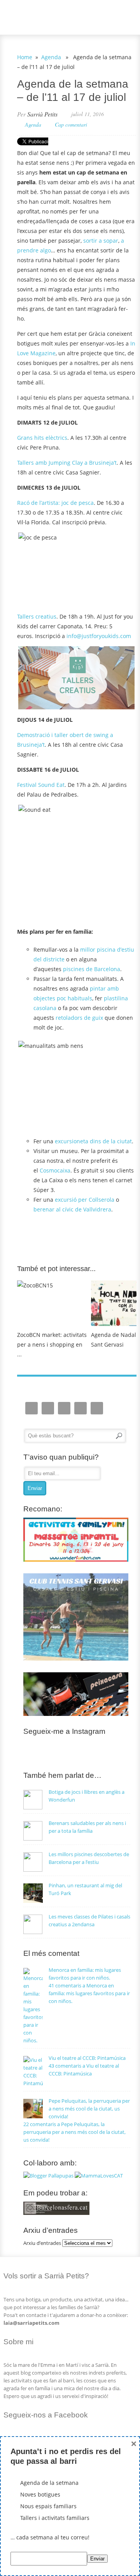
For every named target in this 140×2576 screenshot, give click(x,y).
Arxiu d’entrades (42, 2243)
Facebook (64, 1408)
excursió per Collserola (85, 1200)
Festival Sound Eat (41, 785)
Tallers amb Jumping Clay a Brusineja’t (67, 463)
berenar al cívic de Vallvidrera (72, 1209)
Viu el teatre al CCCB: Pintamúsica (87, 2058)
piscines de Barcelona (92, 969)
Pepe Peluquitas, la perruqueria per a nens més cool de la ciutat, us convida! (89, 2109)
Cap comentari (71, 124)
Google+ (80, 1408)
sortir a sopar (101, 241)
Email (48, 1408)
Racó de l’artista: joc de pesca (55, 503)
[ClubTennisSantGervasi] (76, 1659)
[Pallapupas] (48, 2176)
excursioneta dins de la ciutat (93, 1141)
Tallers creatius (37, 616)
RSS (97, 1408)
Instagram (31, 1408)
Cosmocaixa (55, 1170)
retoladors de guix (79, 1018)
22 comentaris (74, 2132)
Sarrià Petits (42, 114)
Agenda (51, 57)
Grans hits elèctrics (42, 438)
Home (25, 57)
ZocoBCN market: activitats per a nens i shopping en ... (52, 1344)
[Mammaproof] (99, 2176)
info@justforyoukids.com (99, 636)
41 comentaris (89, 1993)
